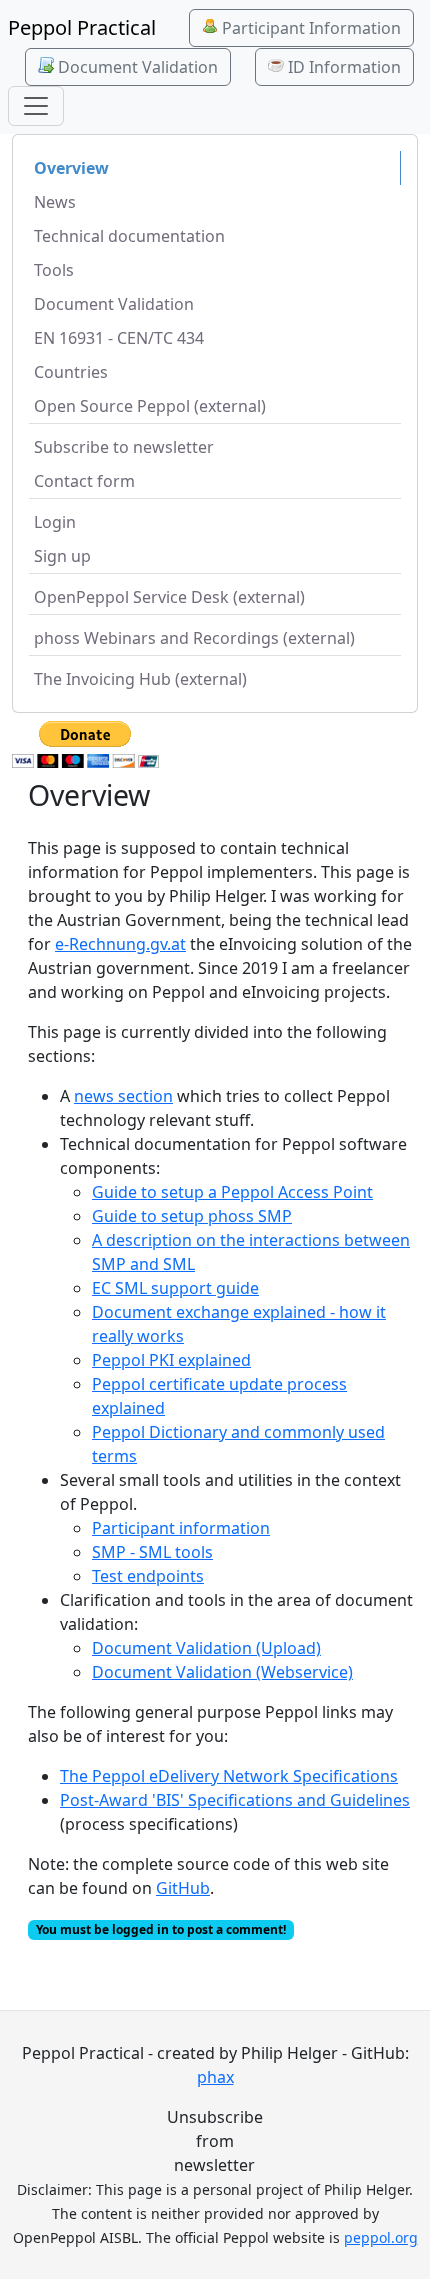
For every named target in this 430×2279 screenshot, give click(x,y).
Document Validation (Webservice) (222, 1672)
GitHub (183, 1888)
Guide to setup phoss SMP (192, 1216)
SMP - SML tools (152, 1552)
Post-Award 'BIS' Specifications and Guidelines (235, 1800)
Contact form (84, 481)
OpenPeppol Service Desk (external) (169, 597)
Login (55, 522)
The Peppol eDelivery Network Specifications (229, 1776)
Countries (71, 372)
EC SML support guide (175, 1288)
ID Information (342, 67)
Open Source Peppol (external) (150, 406)
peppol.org (381, 2237)
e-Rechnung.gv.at (120, 944)
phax (215, 2077)
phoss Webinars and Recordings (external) (194, 638)
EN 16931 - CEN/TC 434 (119, 338)
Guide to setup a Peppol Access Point (232, 1192)
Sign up (62, 556)
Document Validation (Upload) (206, 1648)
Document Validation (136, 67)
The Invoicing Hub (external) (140, 679)
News (55, 202)
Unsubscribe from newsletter (215, 2141)
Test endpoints (148, 1576)
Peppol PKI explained (171, 1360)
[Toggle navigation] (36, 106)
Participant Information (309, 28)
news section (123, 1096)
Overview (71, 168)
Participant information (181, 1528)
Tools (54, 270)
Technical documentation (129, 236)
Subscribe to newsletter (124, 447)
